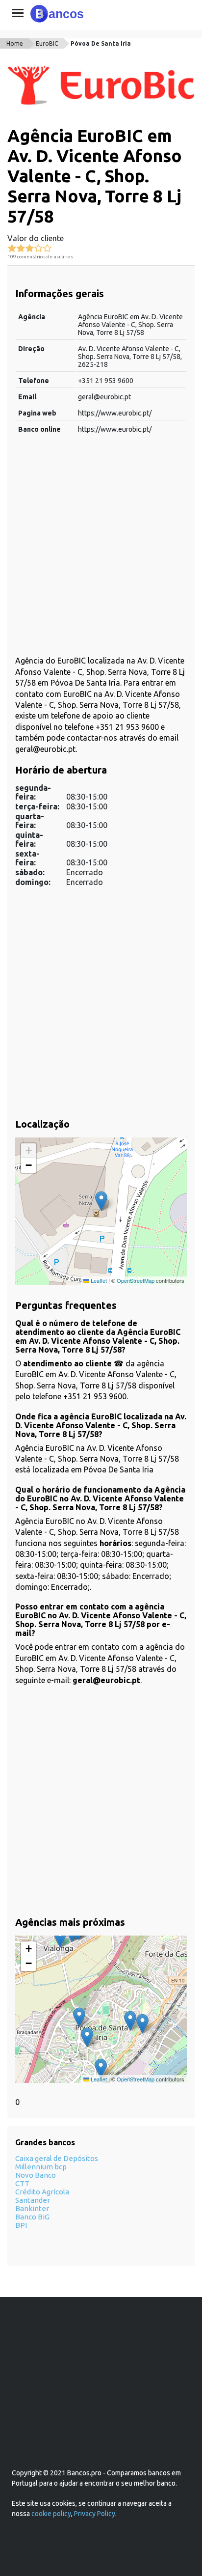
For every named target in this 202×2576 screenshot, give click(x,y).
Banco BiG (32, 2217)
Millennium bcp (41, 2167)
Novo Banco (36, 2175)
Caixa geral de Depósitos (57, 2158)
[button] (101, 1201)
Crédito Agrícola (42, 2192)
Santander (33, 2200)
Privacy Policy (95, 2514)
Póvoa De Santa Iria (101, 43)
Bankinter (32, 2208)
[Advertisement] (101, 550)
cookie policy (51, 2514)
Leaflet (98, 1280)
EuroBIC (47, 43)
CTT (22, 2183)
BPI (21, 2225)
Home (15, 43)
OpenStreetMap (136, 1280)
